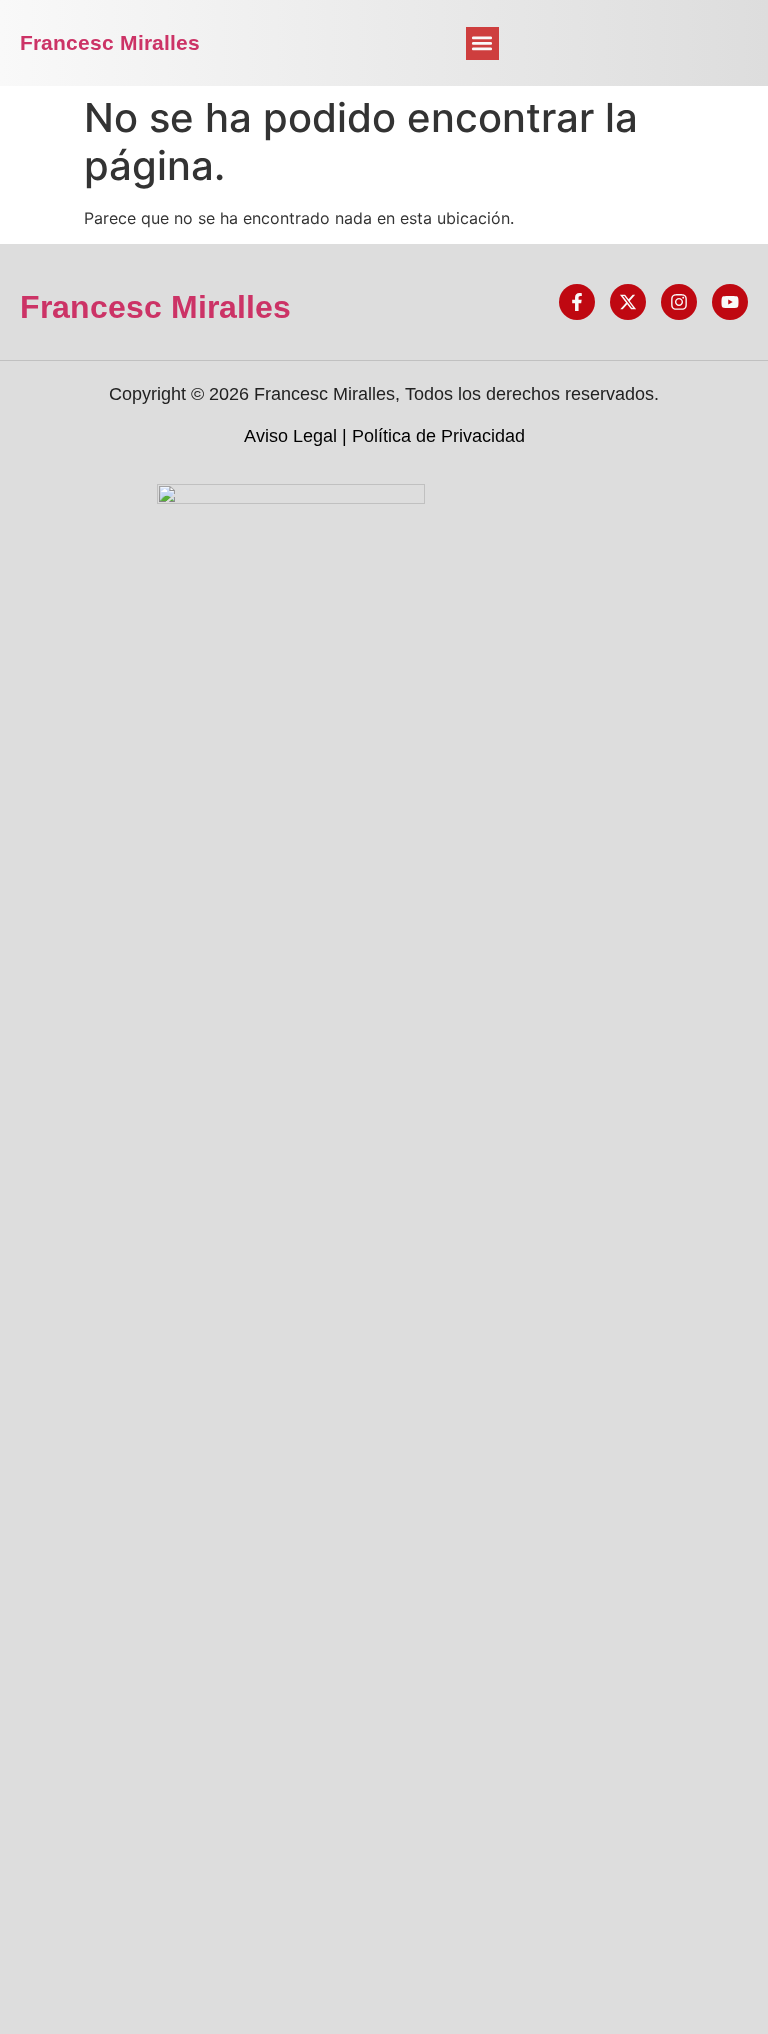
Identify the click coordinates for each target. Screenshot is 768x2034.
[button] (482, 43)
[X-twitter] (628, 302)
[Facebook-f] (577, 302)
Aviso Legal (290, 436)
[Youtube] (730, 302)
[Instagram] (679, 302)
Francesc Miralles (110, 42)
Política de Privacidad (438, 436)
